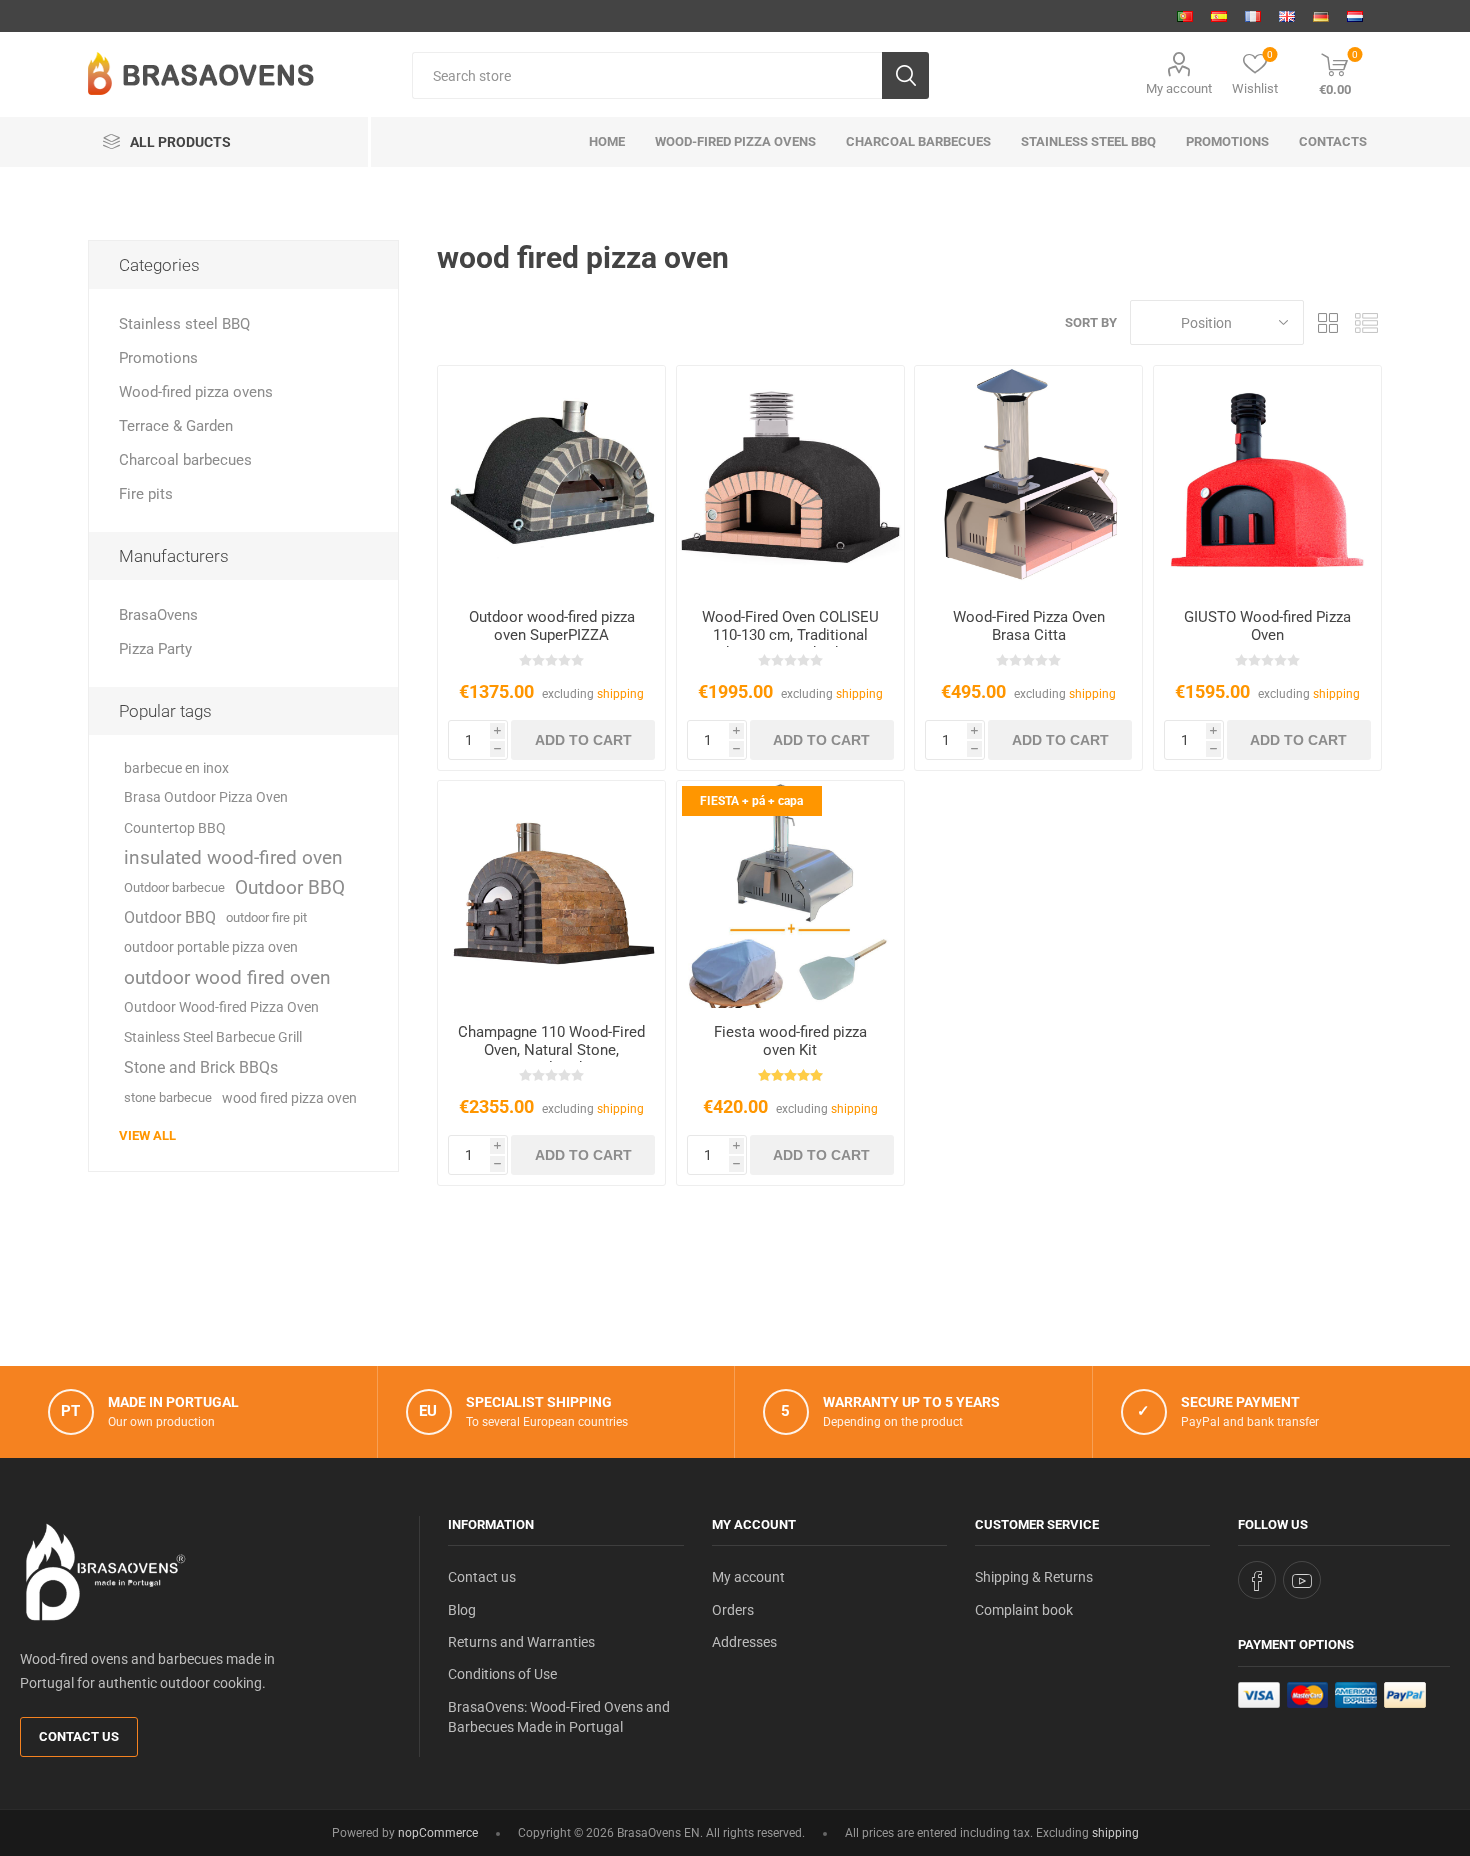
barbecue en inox (176, 768)
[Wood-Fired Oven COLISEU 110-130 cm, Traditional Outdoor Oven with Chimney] (790, 479)
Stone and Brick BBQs (201, 1067)
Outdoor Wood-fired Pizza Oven (221, 1007)
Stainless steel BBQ (184, 324)
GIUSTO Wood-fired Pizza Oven (1267, 626)
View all (147, 1135)
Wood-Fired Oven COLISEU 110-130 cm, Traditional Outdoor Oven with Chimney (790, 635)
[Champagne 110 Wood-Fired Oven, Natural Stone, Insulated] (551, 894)
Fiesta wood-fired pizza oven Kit (790, 1041)
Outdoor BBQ (290, 887)
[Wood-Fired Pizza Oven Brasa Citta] (1028, 479)
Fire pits (146, 494)
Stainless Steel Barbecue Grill (213, 1037)
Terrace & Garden (176, 426)
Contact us (79, 1736)
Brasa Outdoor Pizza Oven (206, 797)
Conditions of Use (502, 1674)
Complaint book (1024, 1610)
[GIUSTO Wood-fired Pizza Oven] (1267, 479)
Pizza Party (155, 649)
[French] (1253, 16)
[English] (1287, 16)
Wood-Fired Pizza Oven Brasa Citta (1029, 626)
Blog (462, 1610)
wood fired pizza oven (289, 1098)
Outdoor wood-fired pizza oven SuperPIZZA (552, 626)
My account (1179, 88)
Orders (733, 1610)
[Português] (1185, 16)
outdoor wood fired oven (227, 977)
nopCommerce (438, 1833)
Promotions (158, 358)
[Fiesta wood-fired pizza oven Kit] (790, 894)
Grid (1329, 322)
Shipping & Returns (1034, 1577)
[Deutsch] (1321, 16)
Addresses (744, 1642)
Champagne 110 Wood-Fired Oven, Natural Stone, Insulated (551, 1050)
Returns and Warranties (521, 1642)
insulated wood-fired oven (233, 857)
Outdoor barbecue (174, 887)
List (1367, 322)
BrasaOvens (158, 615)
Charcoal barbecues (185, 460)
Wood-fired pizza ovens (196, 392)
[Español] (1219, 16)
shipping (620, 694)
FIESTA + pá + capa (751, 801)
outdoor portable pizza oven (211, 947)
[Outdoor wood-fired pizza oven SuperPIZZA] (551, 479)
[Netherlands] (1355, 16)
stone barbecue (168, 1097)
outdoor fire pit (266, 917)
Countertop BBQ (175, 828)
